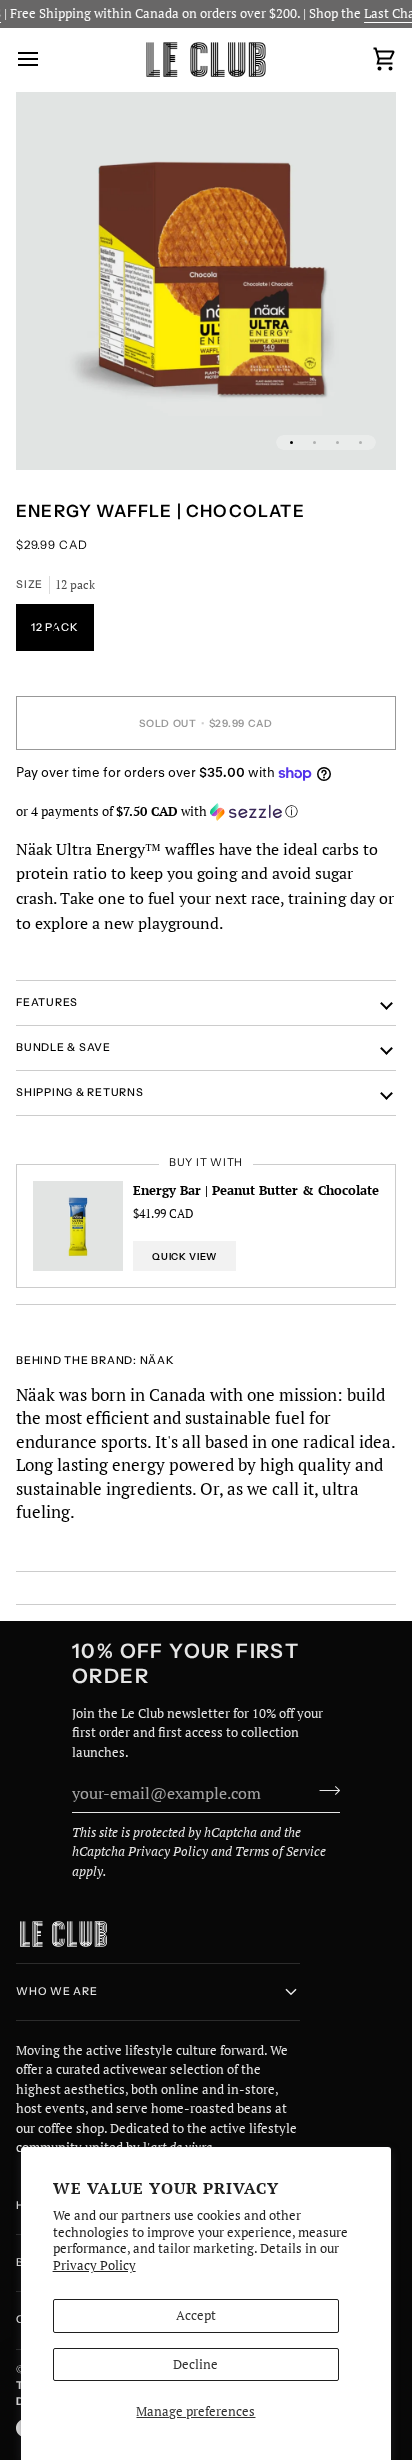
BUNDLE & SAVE (63, 1047)
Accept (196, 2315)
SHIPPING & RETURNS (80, 1092)
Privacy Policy (94, 2265)
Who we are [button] (57, 1991)
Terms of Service (280, 1851)
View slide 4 (360, 442)
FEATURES (47, 1002)
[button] (206, 811)
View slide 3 (337, 442)
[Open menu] (46, 59)
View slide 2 (314, 442)
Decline (195, 2364)
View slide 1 (291, 442)
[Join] (323, 1790)
